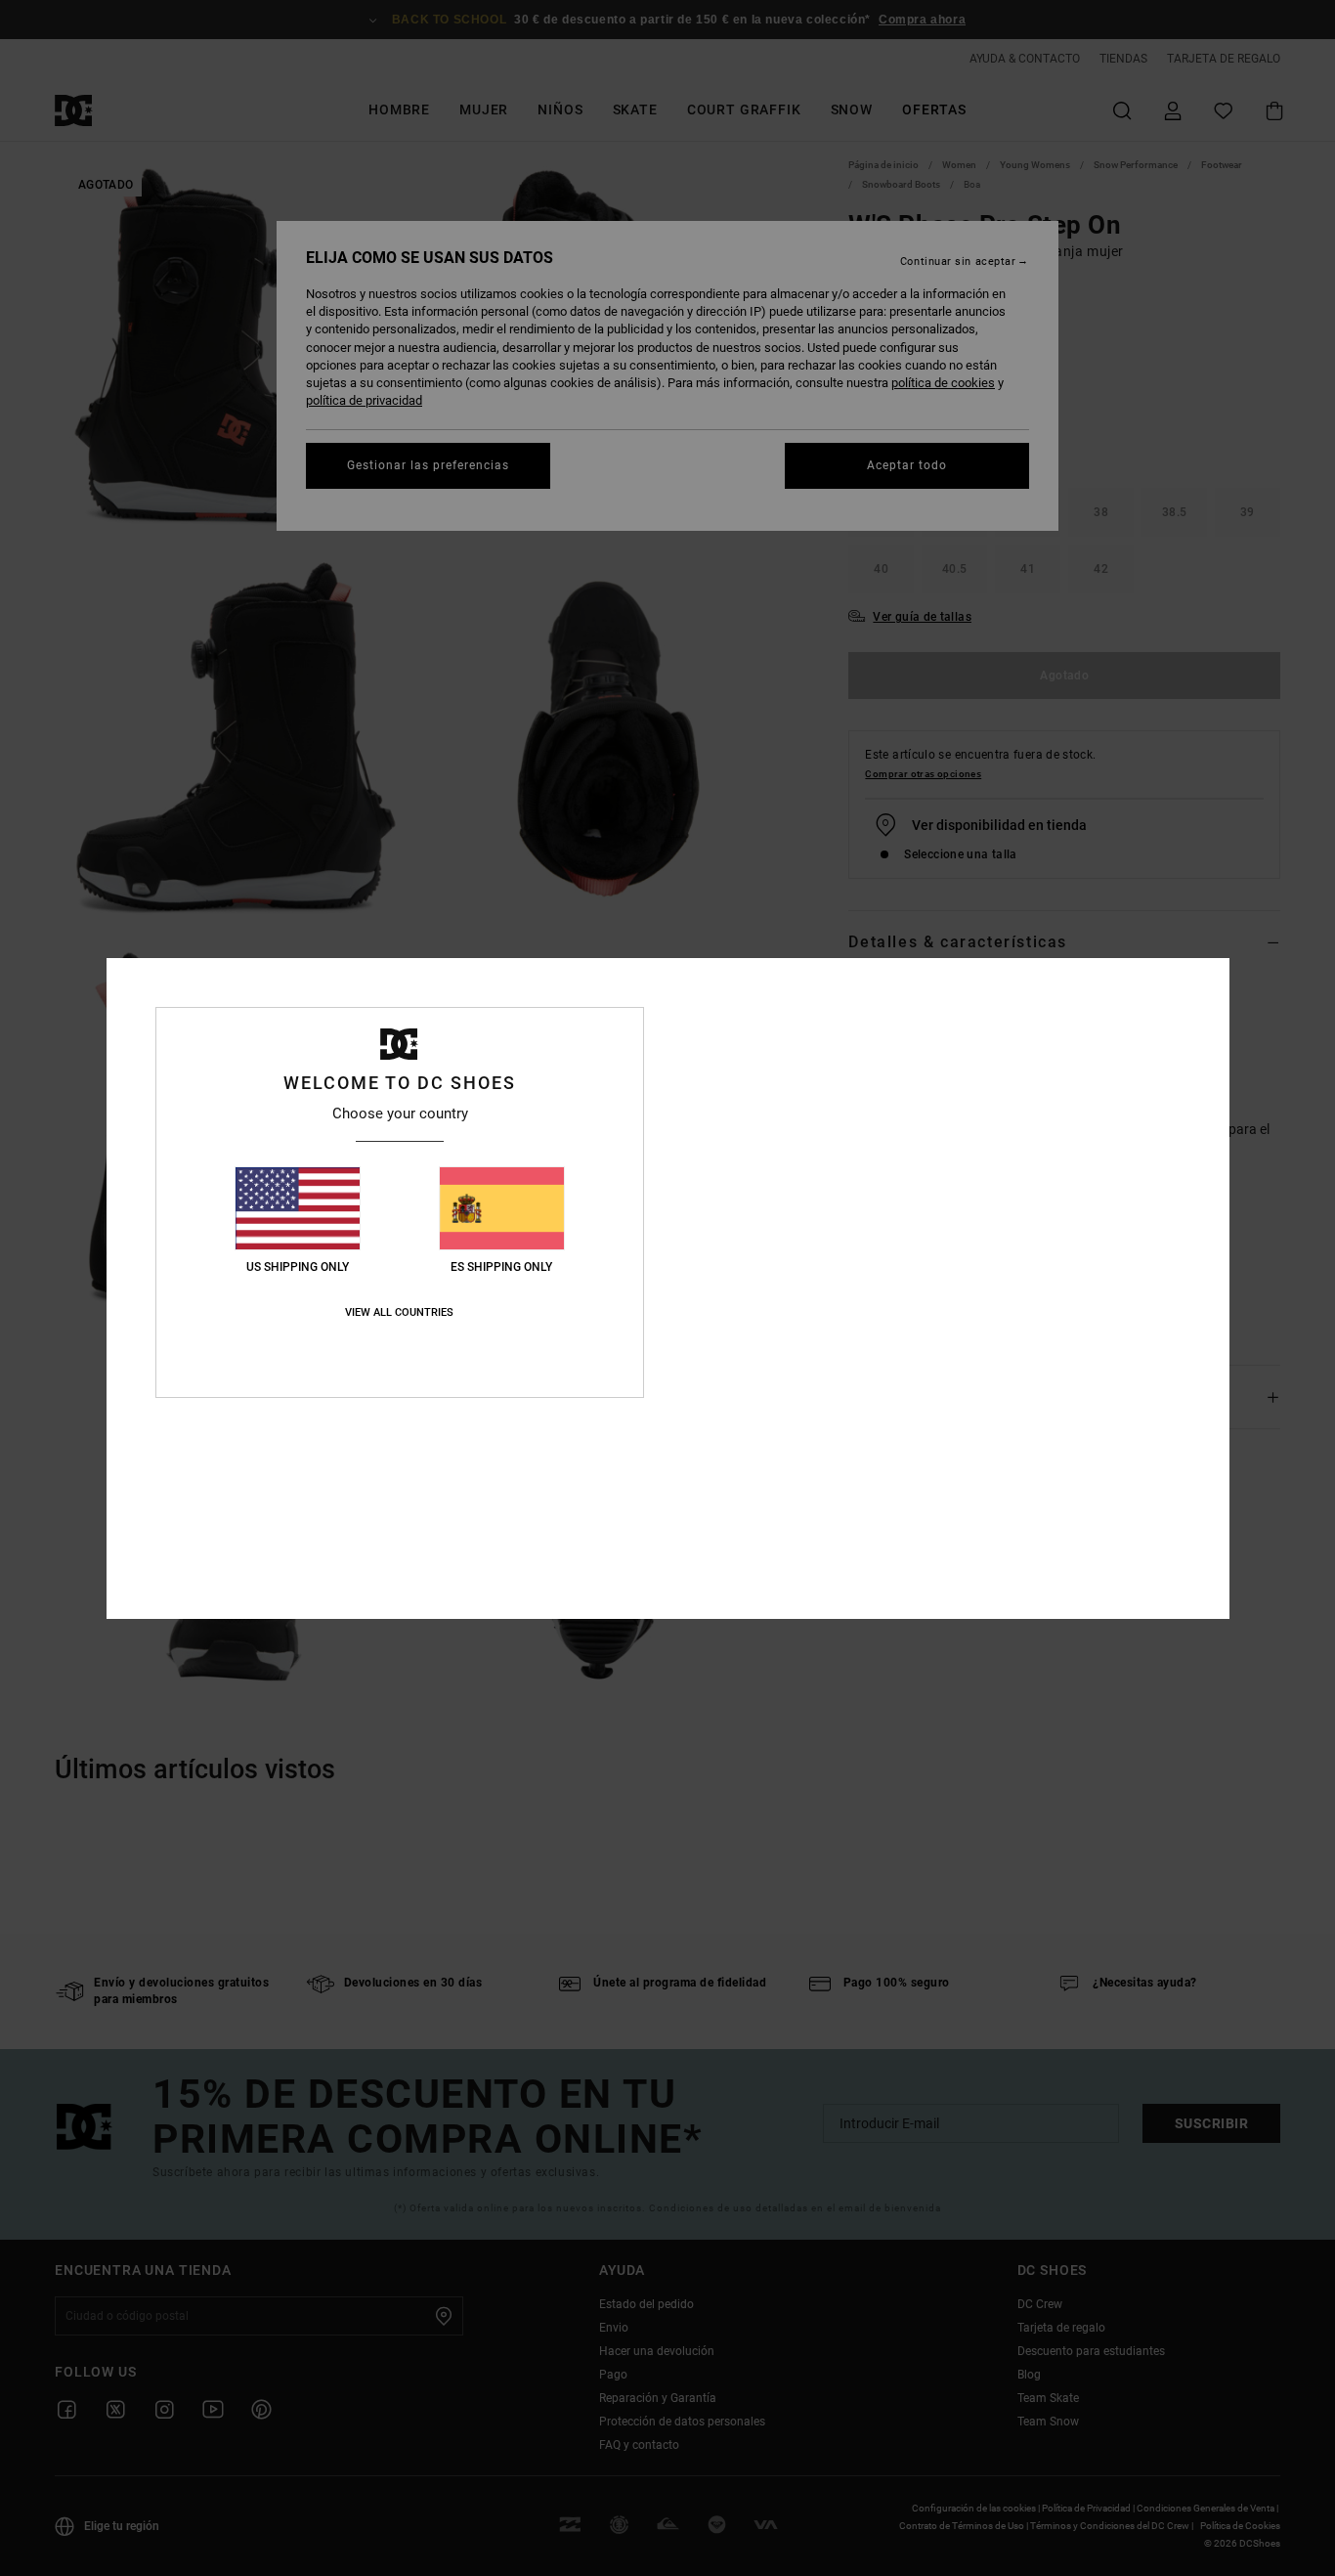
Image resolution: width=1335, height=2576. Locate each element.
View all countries (399, 1312)
